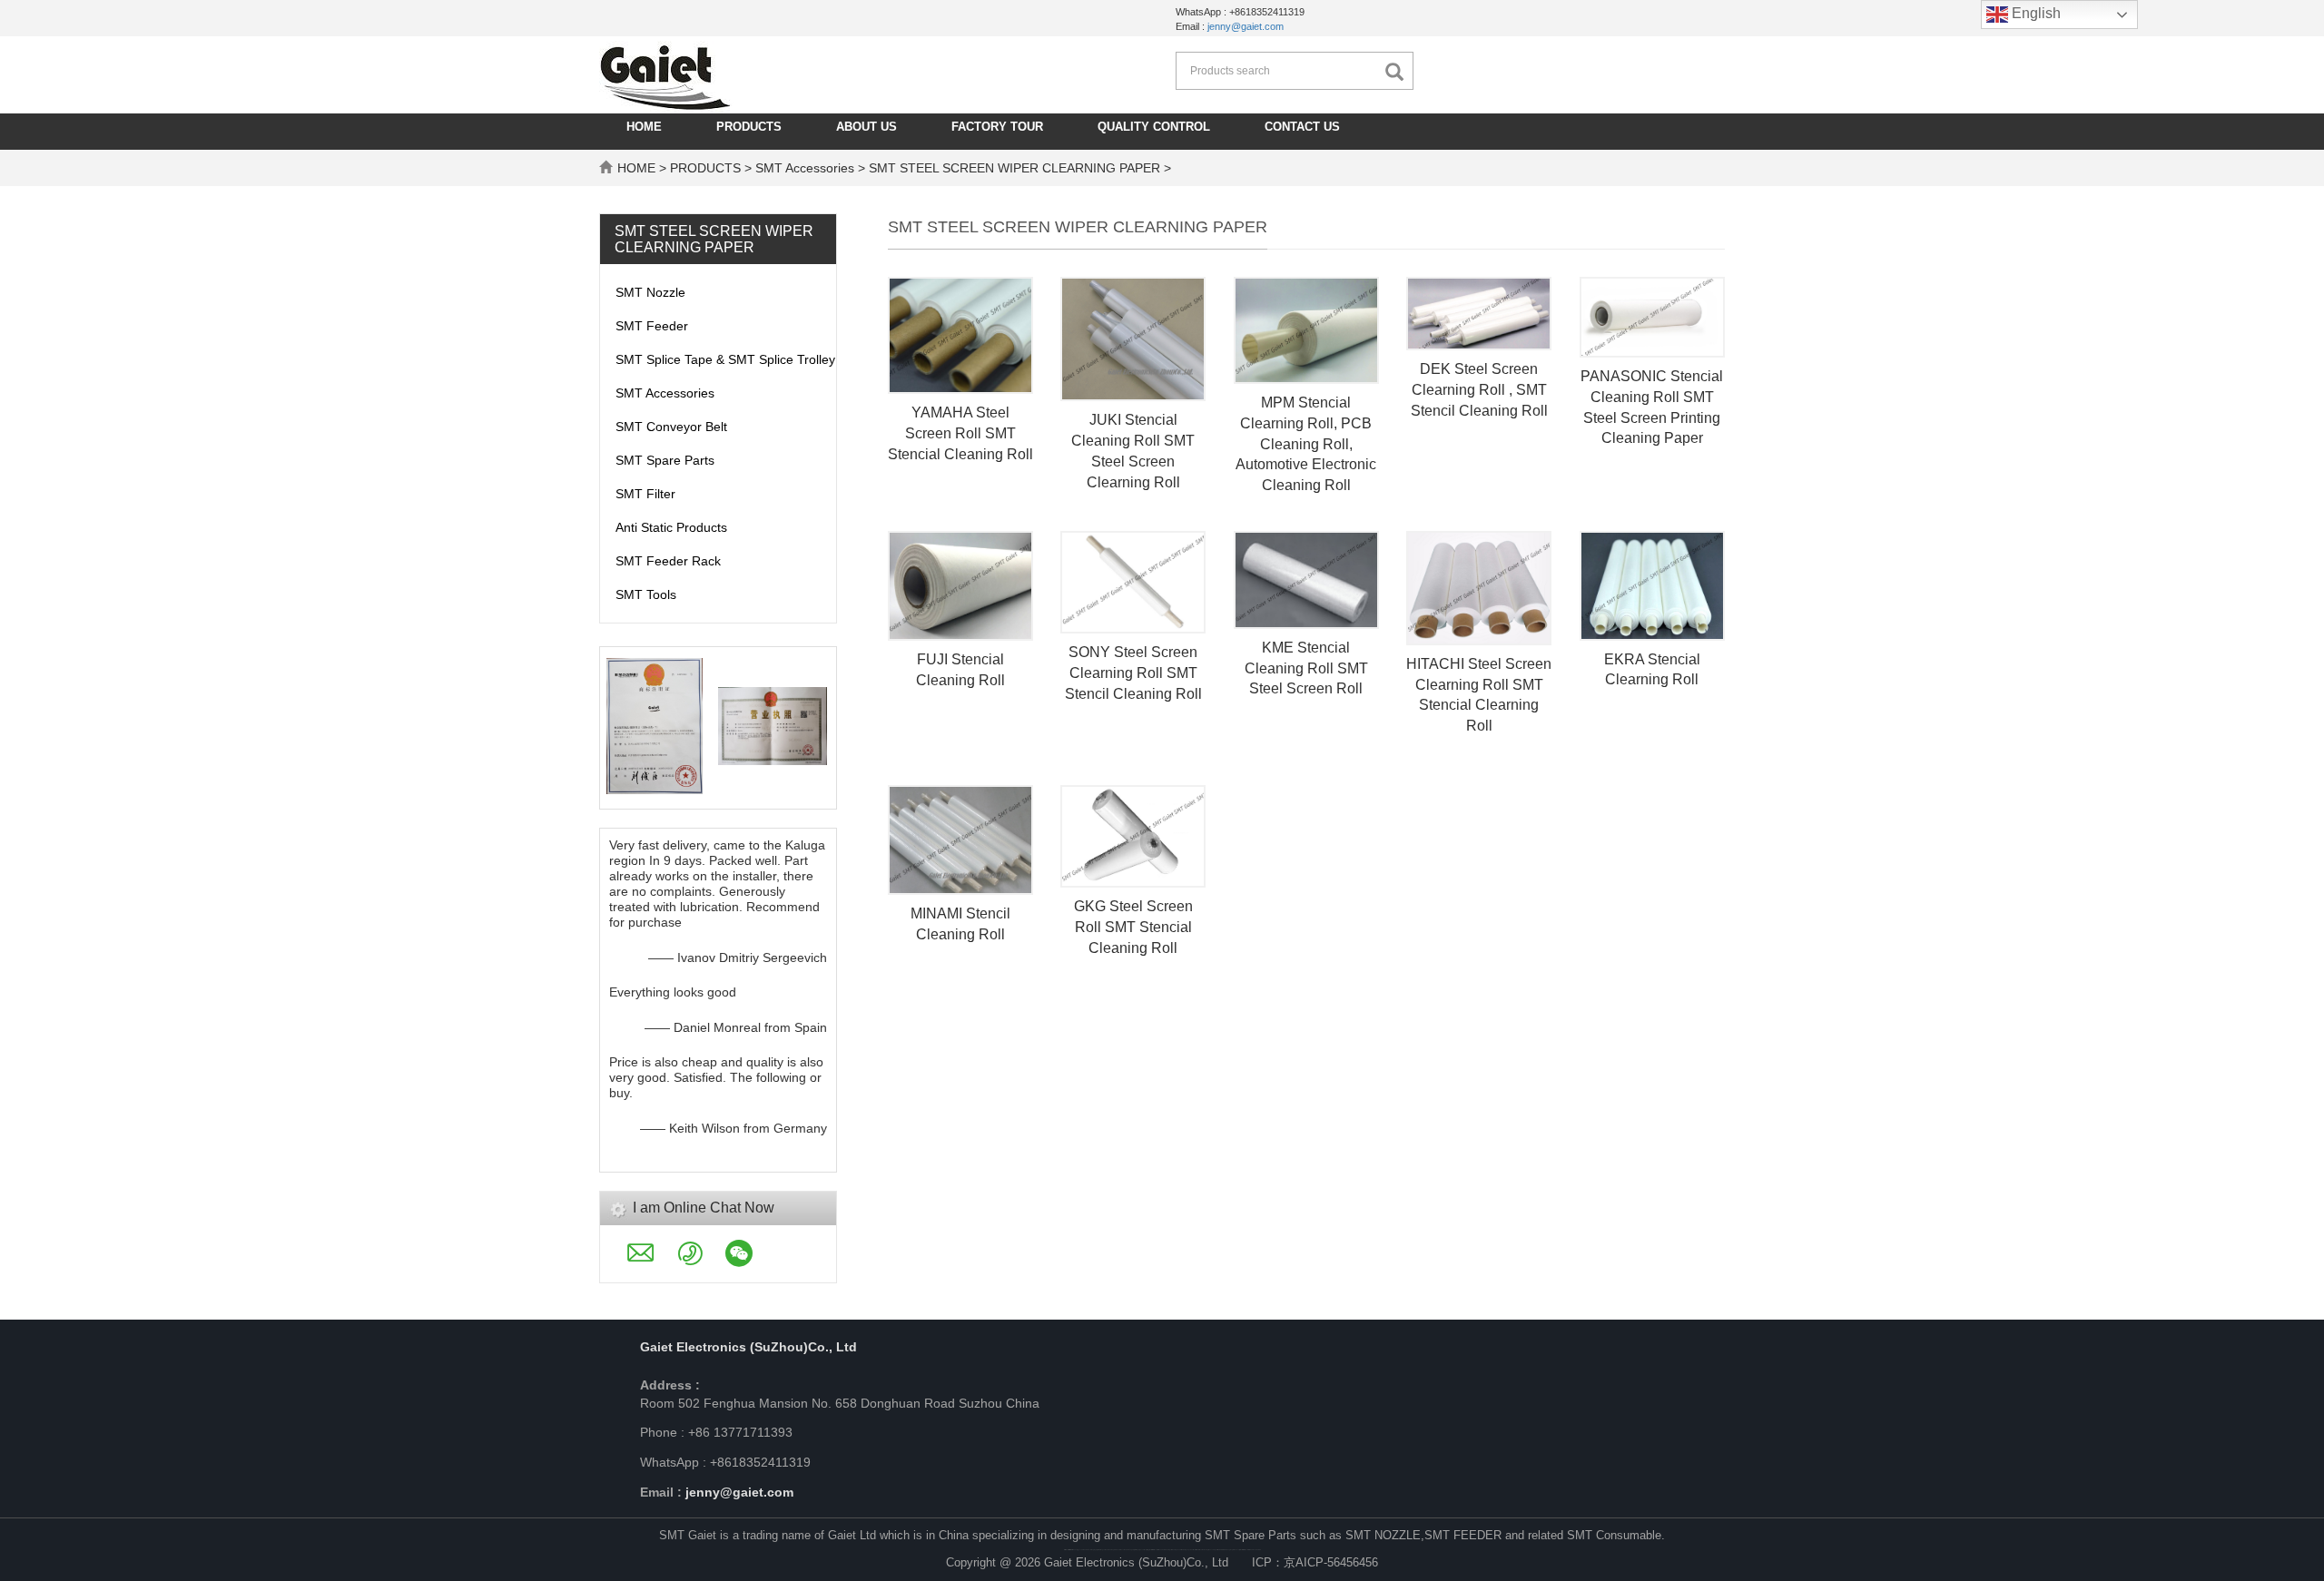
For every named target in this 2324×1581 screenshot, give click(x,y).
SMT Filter (645, 494)
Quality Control (1154, 127)
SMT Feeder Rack (668, 561)
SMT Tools (646, 594)
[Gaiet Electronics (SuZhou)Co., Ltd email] (652, 1259)
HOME (644, 127)
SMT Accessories (805, 168)
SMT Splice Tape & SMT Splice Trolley (725, 359)
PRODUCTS (749, 127)
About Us (867, 127)
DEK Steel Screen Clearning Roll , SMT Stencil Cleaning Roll (1479, 390)
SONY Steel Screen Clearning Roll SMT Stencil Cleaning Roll (1133, 673)
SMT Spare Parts (665, 460)
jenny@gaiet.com (1246, 26)
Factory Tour (997, 127)
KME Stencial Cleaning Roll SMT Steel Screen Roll (1306, 668)
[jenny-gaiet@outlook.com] (1294, 1473)
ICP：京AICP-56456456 (1315, 1562)
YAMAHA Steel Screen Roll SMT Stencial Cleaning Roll (960, 433)
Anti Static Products (671, 527)
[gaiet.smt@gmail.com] (1279, 1473)
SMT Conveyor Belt (671, 427)
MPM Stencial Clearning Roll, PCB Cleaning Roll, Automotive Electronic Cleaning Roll (1306, 444)
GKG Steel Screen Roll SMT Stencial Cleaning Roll (1133, 927)
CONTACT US (1302, 127)
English (2034, 13)
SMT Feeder (652, 326)
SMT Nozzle (650, 292)
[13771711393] (1286, 1473)
